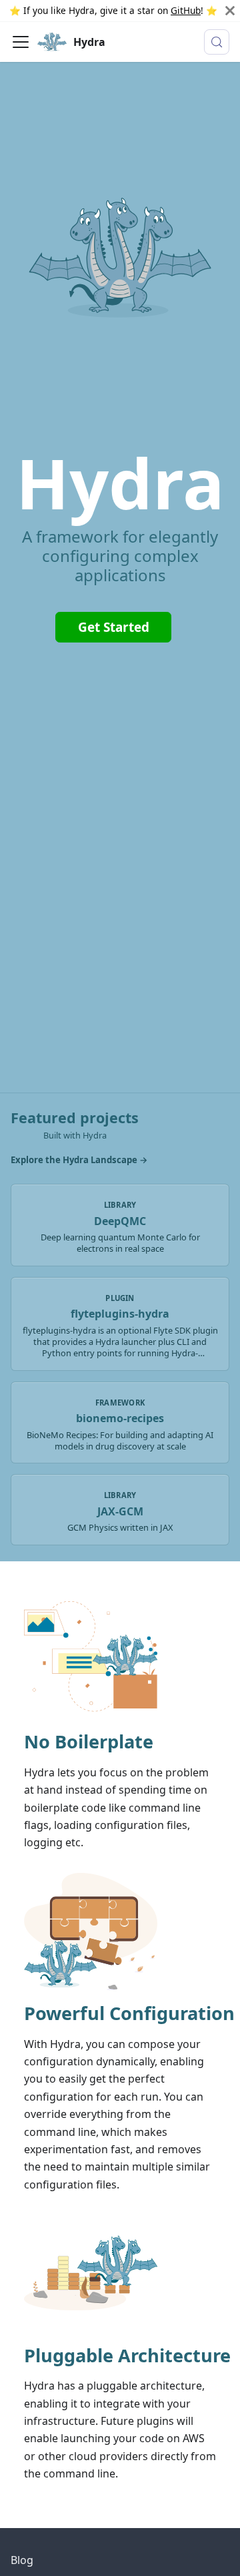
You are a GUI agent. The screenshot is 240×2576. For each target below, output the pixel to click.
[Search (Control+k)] (217, 42)
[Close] (230, 11)
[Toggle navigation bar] (21, 42)
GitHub (186, 10)
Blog (22, 2560)
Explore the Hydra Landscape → (79, 1160)
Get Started (114, 627)
